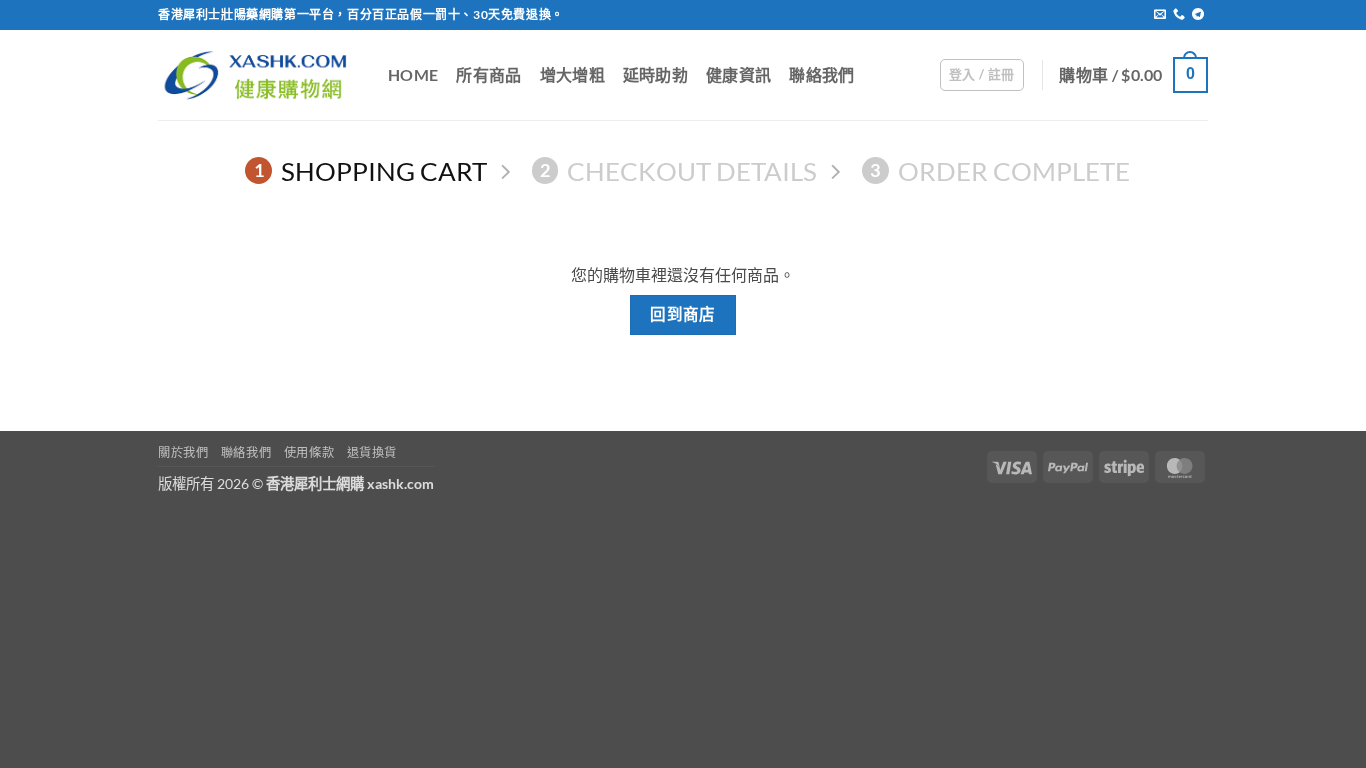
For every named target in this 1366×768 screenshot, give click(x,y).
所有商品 (488, 74)
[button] (982, 75)
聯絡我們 (821, 74)
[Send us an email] (1160, 15)
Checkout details (678, 171)
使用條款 (309, 452)
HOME (413, 74)
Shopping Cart (370, 171)
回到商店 (683, 314)
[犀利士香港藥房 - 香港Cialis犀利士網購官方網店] (258, 74)
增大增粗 (572, 74)
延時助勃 (655, 74)
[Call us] (1179, 15)
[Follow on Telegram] (1198, 15)
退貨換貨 (372, 452)
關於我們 (183, 452)
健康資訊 (738, 74)
